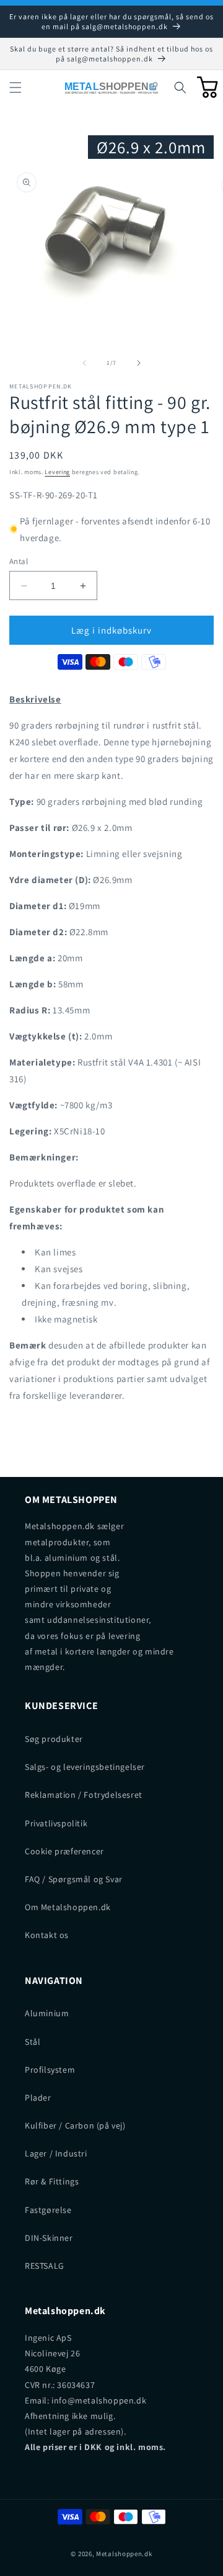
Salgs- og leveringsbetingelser (85, 1767)
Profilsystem (50, 2070)
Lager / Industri (56, 2153)
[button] (15, 88)
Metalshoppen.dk (124, 2554)
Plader (38, 2098)
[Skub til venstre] (84, 363)
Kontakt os (47, 1935)
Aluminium (47, 2013)
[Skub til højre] (139, 363)
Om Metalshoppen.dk (68, 1907)
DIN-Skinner (49, 2238)
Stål (33, 2042)
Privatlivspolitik (56, 1823)
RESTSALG (45, 2266)
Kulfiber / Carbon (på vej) (75, 2125)
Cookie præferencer (64, 1851)
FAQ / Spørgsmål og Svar (74, 1879)
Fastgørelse (48, 2210)
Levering (57, 472)
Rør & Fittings (52, 2181)
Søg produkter (54, 1739)
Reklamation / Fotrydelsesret (84, 1795)
